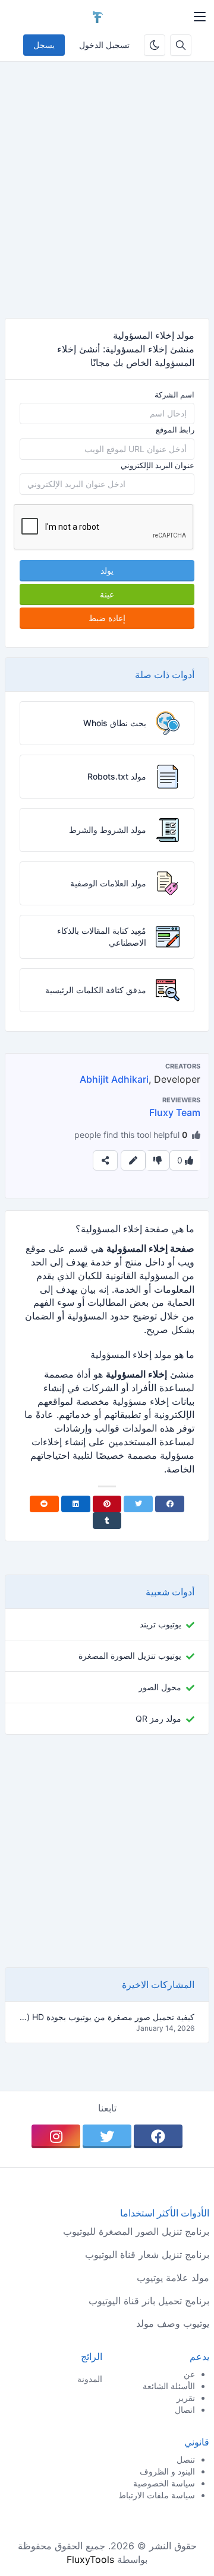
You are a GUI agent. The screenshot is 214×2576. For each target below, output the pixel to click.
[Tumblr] (107, 1521)
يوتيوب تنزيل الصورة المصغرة (130, 1656)
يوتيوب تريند (160, 1624)
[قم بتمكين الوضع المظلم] (155, 45)
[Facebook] (170, 1504)
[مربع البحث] (181, 45)
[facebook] (158, 2136)
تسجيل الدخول (104, 45)
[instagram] (56, 2136)
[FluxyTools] (97, 17)
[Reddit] (44, 1504)
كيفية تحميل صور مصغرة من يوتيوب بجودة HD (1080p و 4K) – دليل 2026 (107, 2017)
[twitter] (107, 2136)
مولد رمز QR (158, 1718)
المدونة (90, 2379)
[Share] (105, 1160)
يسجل (44, 45)
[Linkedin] (76, 1504)
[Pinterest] (107, 1504)
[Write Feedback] (133, 1160)
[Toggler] (200, 17)
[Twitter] (138, 1504)
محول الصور (160, 1687)
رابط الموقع (175, 430)
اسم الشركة (174, 395)
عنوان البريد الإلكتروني (158, 465)
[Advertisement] (107, 199)
